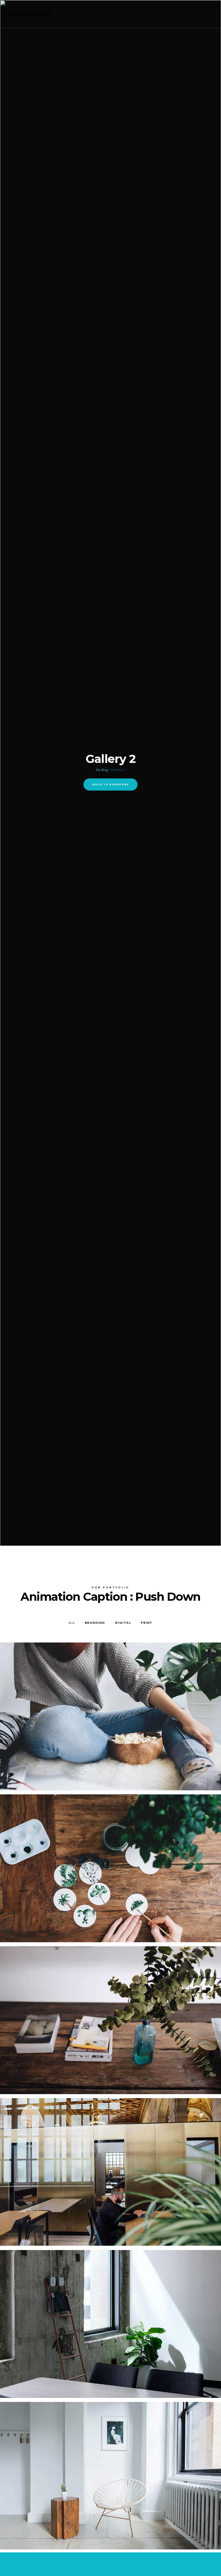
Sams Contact (31, 14)
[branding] (110, 2020)
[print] (110, 2172)
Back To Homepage (110, 784)
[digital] (110, 1868)
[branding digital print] (110, 1716)
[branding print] (110, 2324)
